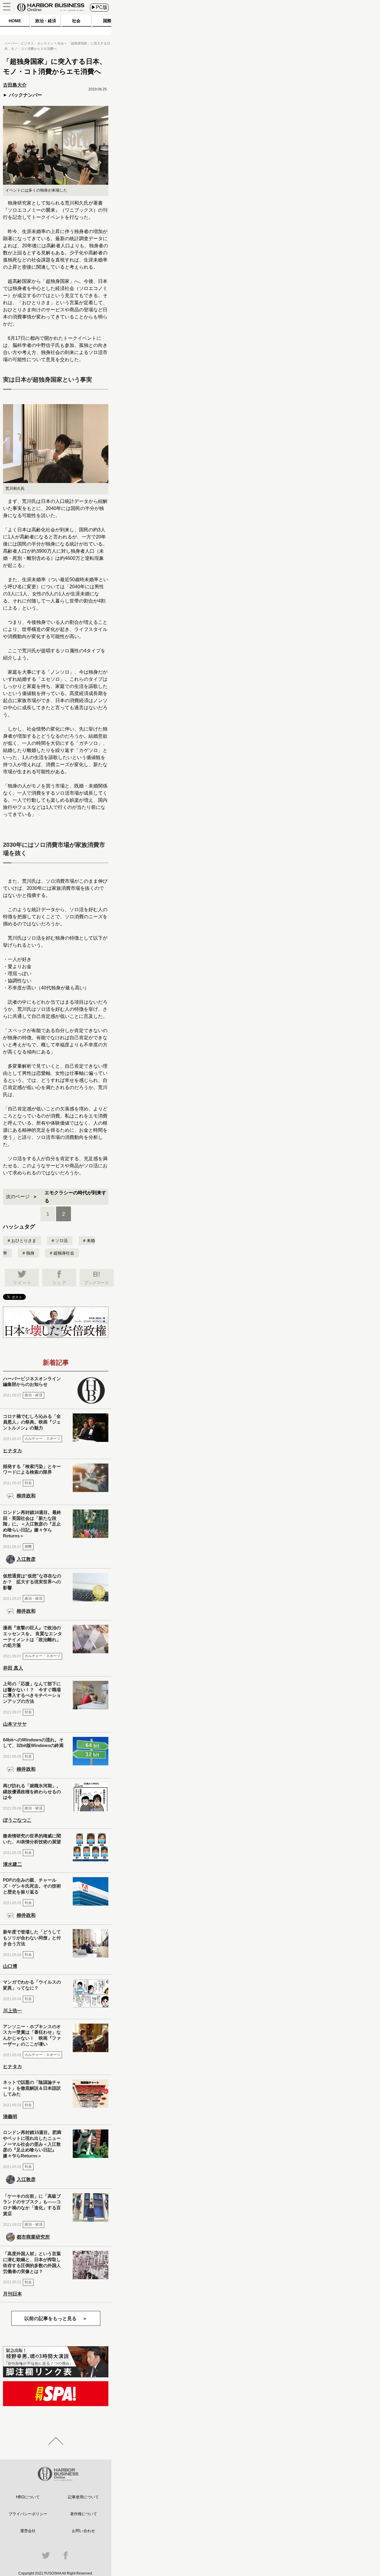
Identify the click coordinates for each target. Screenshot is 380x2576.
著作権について (84, 2514)
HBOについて (28, 2497)
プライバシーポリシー (28, 2514)
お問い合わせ (83, 2531)
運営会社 (28, 2531)
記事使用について (83, 2497)
